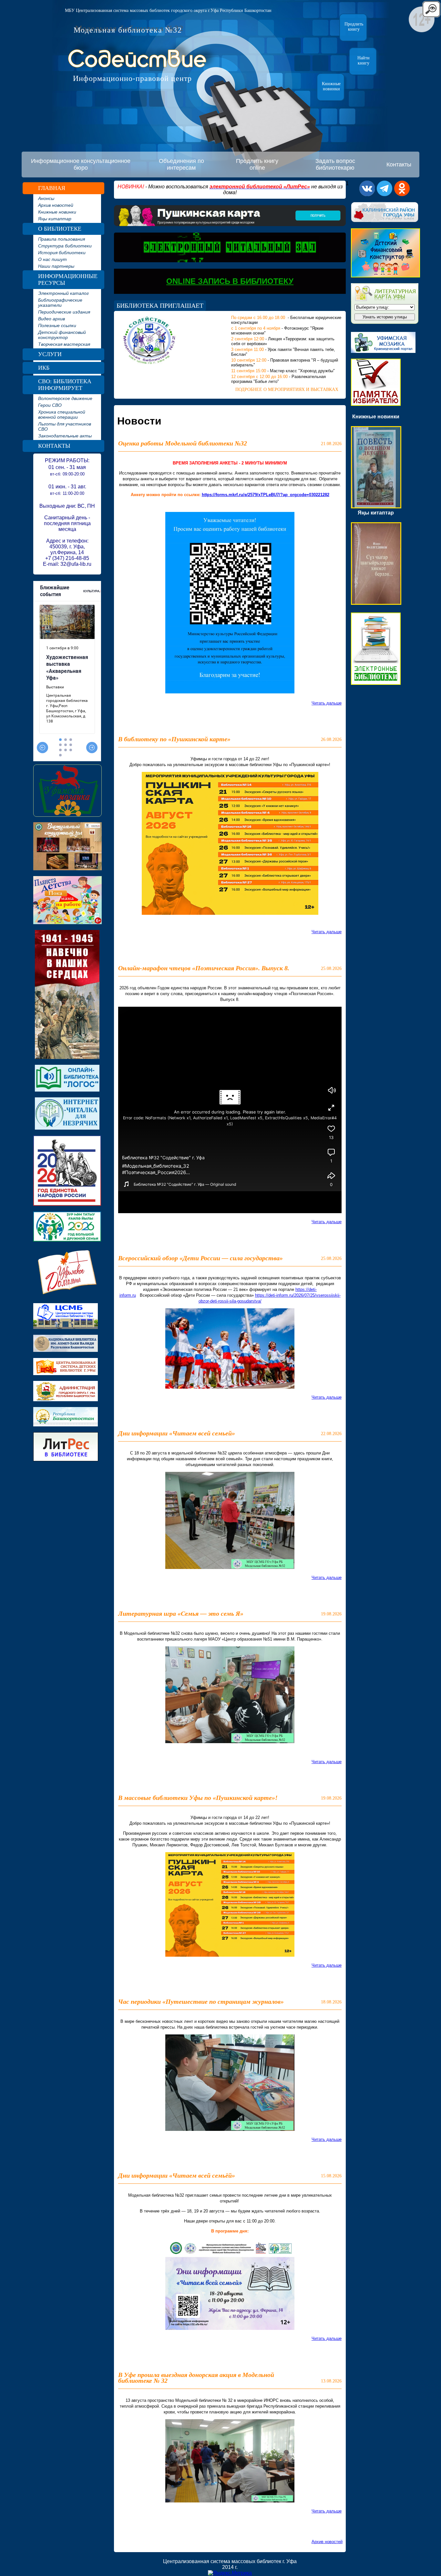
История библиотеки (62, 253)
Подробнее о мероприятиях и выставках (287, 389)
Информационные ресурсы (68, 280)
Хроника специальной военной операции (62, 414)
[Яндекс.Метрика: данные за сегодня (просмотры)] (230, 2573)
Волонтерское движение (65, 398)
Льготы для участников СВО (65, 426)
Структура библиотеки (65, 246)
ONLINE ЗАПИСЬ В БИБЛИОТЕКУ (230, 281)
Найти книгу (364, 60)
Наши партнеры (56, 266)
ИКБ (44, 368)
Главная (52, 188)
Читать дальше (327, 703)
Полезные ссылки (57, 325)
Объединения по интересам (181, 164)
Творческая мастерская (64, 344)
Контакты (399, 165)
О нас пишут (52, 259)
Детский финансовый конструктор (62, 335)
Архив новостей (56, 205)
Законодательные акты (65, 436)
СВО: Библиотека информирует (65, 385)
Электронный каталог (63, 293)
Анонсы (46, 198)
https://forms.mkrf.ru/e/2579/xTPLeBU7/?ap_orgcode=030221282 (266, 495)
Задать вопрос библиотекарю (335, 164)
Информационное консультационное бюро (81, 164)
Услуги (50, 354)
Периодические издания (64, 312)
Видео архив (51, 319)
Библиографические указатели (60, 303)
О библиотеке (60, 229)
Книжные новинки (331, 86)
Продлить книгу (354, 27)
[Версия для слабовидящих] (431, 16)
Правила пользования (62, 239)
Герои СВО (50, 405)
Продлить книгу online (257, 164)
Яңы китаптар (55, 219)
